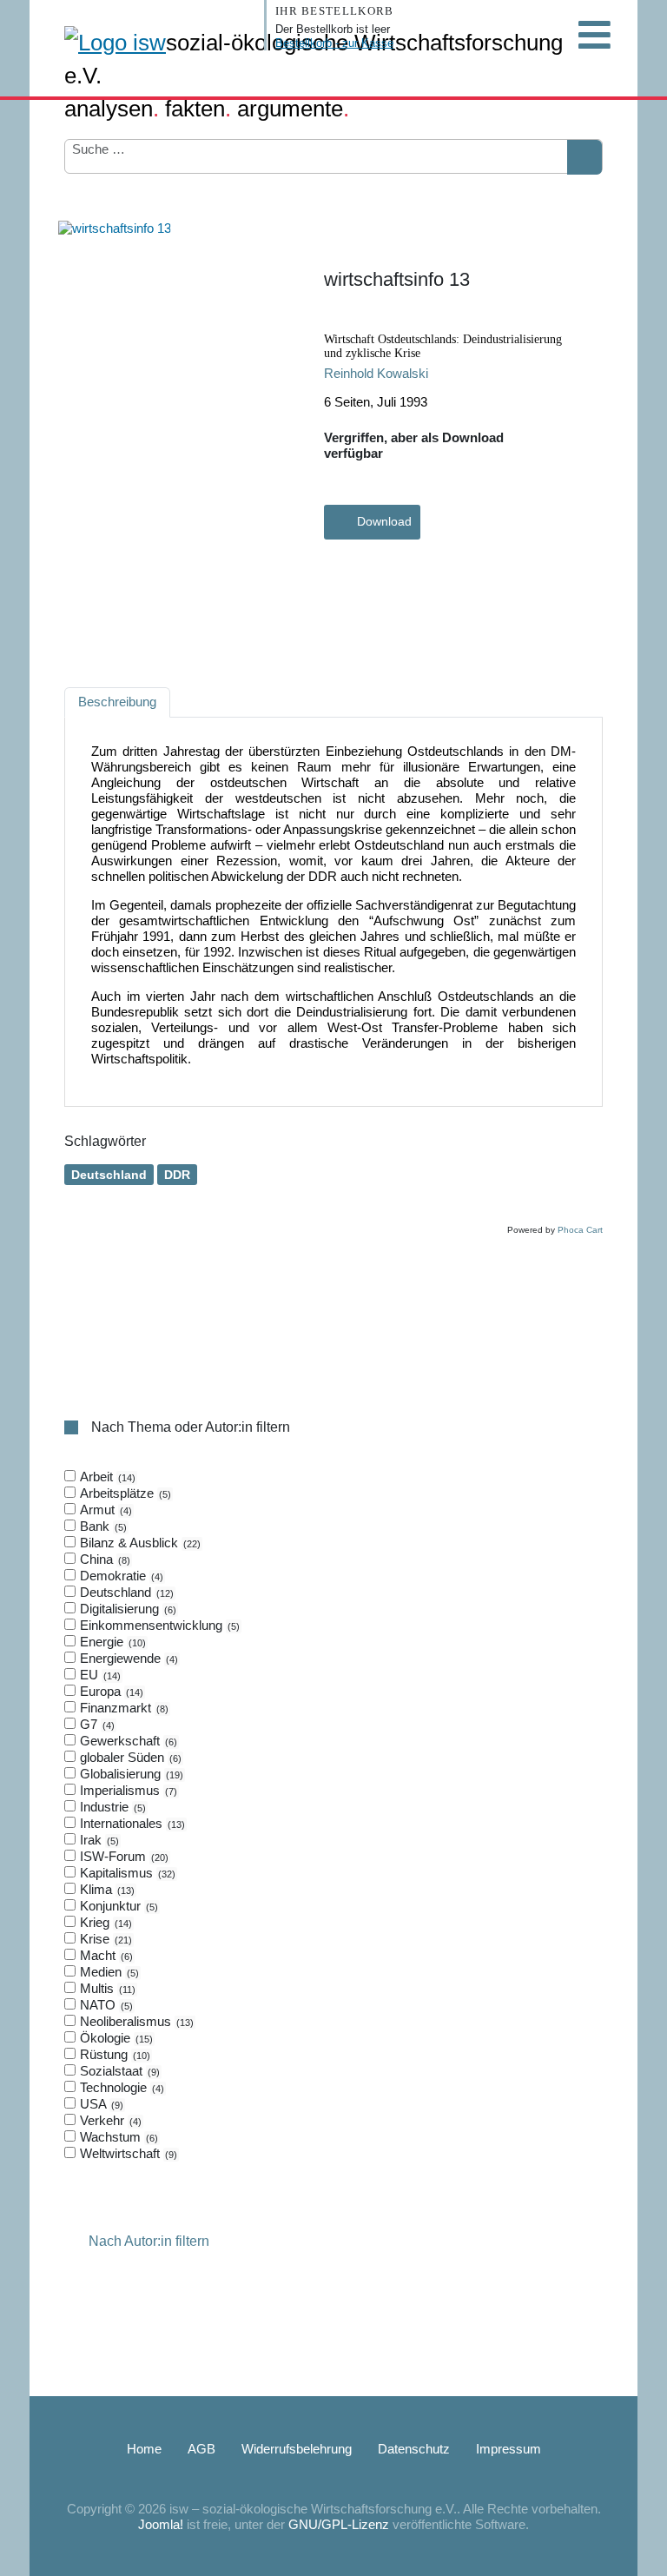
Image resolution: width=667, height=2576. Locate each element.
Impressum (509, 2449)
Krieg (104, 1922)
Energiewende (127, 1658)
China (103, 1559)
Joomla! (161, 2524)
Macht (105, 1955)
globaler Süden (129, 1757)
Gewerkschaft (127, 1741)
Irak (98, 1840)
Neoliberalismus (135, 2021)
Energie (111, 1642)
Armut (104, 1510)
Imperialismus (127, 1790)
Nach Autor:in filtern (149, 2242)
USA (100, 2104)
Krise (104, 1939)
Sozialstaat (118, 2071)
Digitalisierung (126, 1609)
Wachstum (117, 2137)
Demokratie (120, 1576)
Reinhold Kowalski (376, 373)
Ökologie (115, 2038)
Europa (110, 1691)
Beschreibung (117, 702)
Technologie (120, 2087)
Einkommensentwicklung (158, 1625)
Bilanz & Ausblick (139, 1543)
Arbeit (106, 1477)
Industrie (111, 1807)
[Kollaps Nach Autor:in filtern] (75, 2242)
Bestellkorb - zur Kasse (334, 43)
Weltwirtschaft (127, 2153)
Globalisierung (130, 1774)
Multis (106, 1988)
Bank (102, 1526)
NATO (105, 2005)
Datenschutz (414, 2449)
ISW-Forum (122, 1856)
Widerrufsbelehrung (297, 2449)
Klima (106, 1889)
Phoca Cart (580, 1230)
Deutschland (109, 1175)
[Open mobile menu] (594, 35)
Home (144, 2449)
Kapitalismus (126, 1873)
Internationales (131, 1823)
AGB (201, 2449)
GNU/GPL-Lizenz (339, 2524)
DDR (177, 1175)
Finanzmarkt (122, 1708)
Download (384, 521)
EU (99, 1675)
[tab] (333, 1816)
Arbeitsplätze (124, 1493)
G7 (96, 1724)
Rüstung (113, 2054)
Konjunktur (117, 1906)
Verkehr (109, 2120)
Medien (108, 1972)
